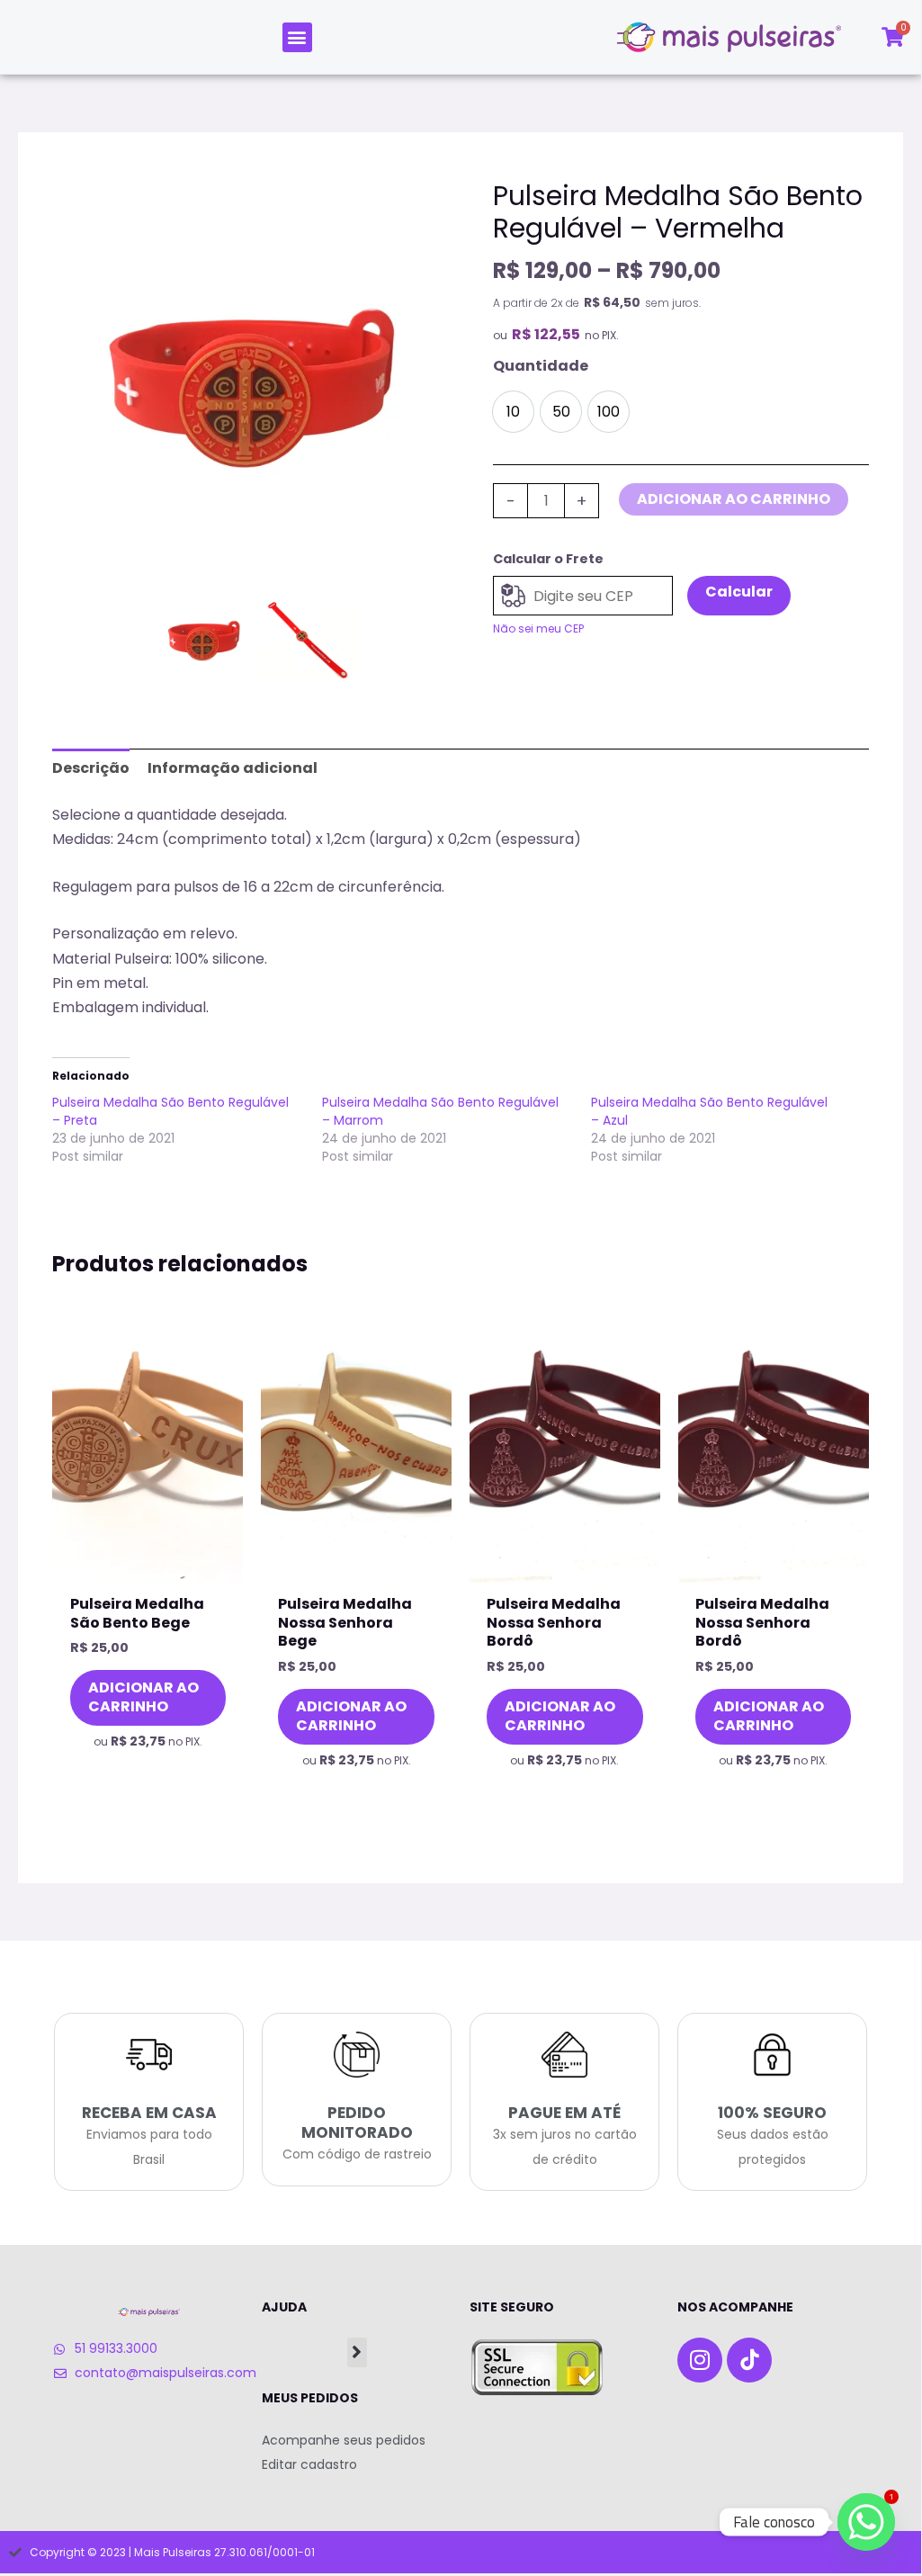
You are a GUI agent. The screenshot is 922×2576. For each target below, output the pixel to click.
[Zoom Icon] (256, 384)
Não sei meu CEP (538, 628)
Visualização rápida (148, 1567)
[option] (256, 384)
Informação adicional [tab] (233, 768)
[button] (297, 37)
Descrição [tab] (91, 768)
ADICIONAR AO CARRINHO (734, 499)
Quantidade (541, 366)
